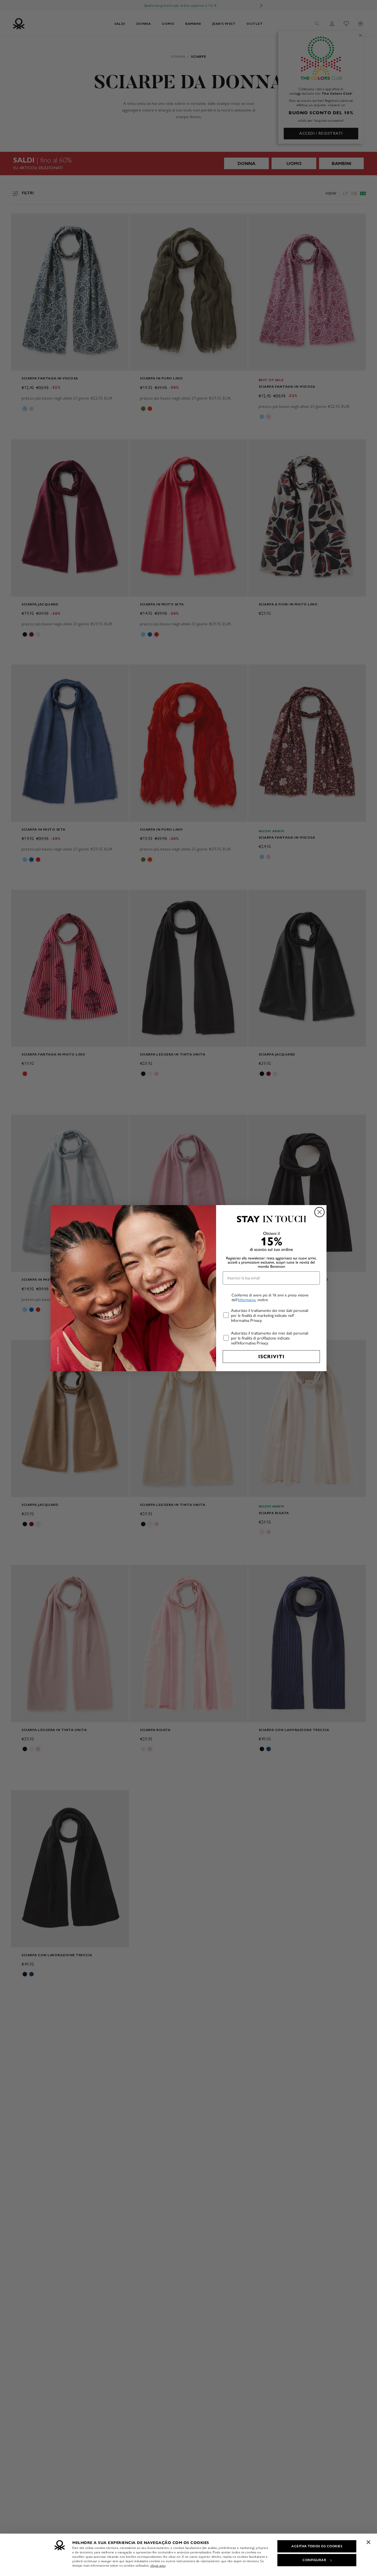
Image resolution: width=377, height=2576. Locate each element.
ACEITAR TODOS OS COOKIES (317, 2546)
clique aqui (158, 2566)
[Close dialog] (319, 1212)
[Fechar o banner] (368, 2542)
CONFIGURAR (314, 2560)
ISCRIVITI (271, 1357)
